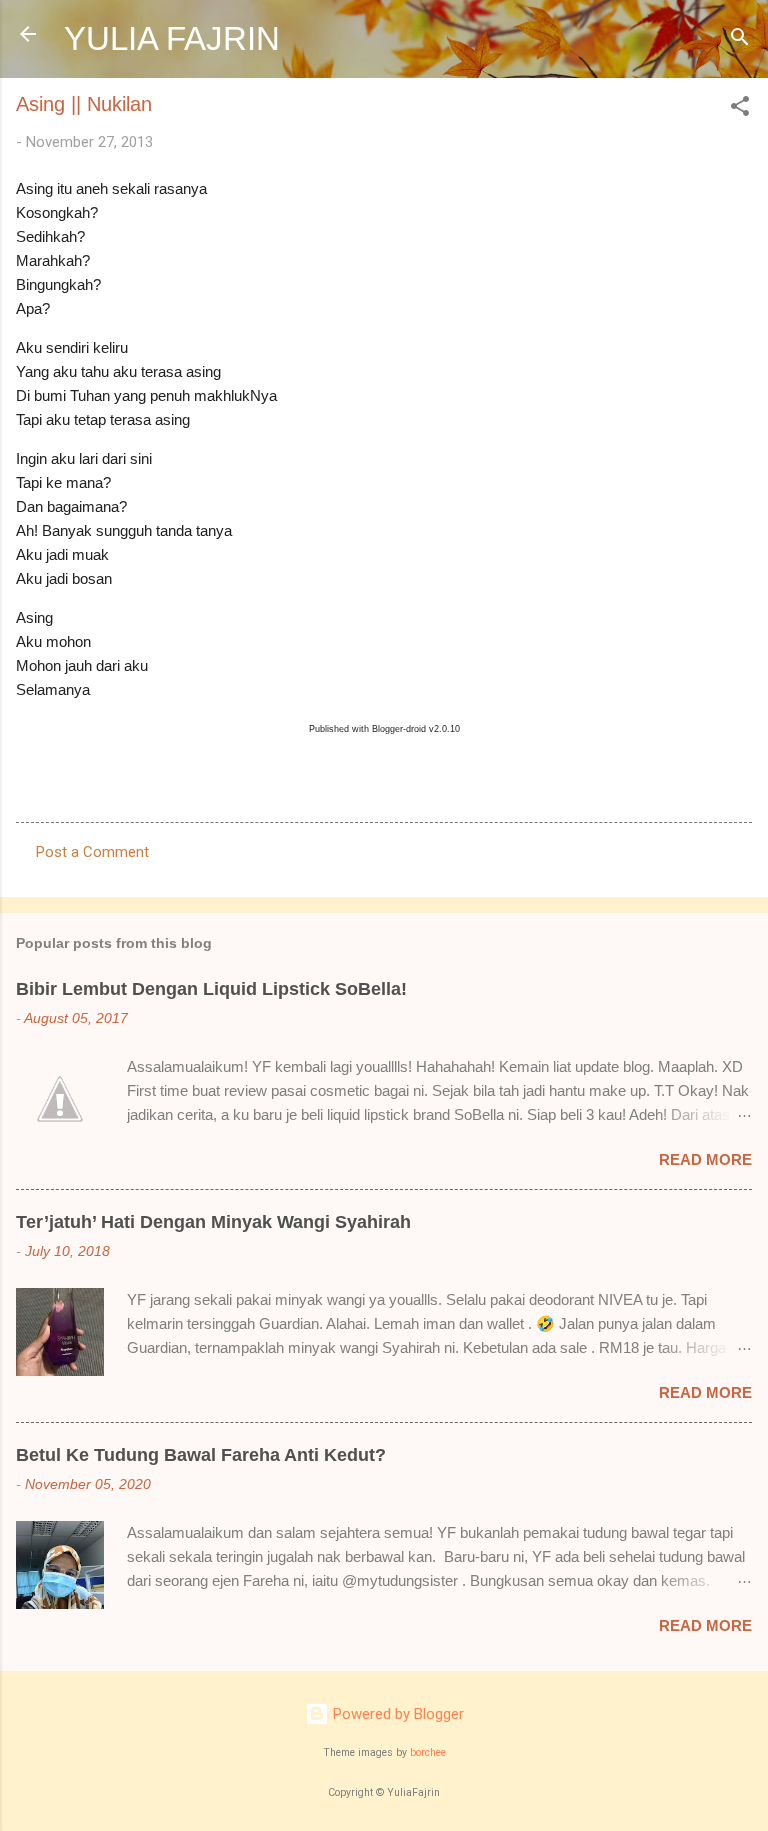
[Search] (740, 40)
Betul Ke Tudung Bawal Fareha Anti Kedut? (201, 1455)
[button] (740, 109)
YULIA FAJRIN (172, 38)
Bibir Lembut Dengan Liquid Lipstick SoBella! (211, 989)
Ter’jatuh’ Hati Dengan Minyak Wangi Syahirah (213, 1222)
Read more (705, 1159)
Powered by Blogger (396, 1714)
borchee (428, 1752)
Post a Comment (92, 852)
